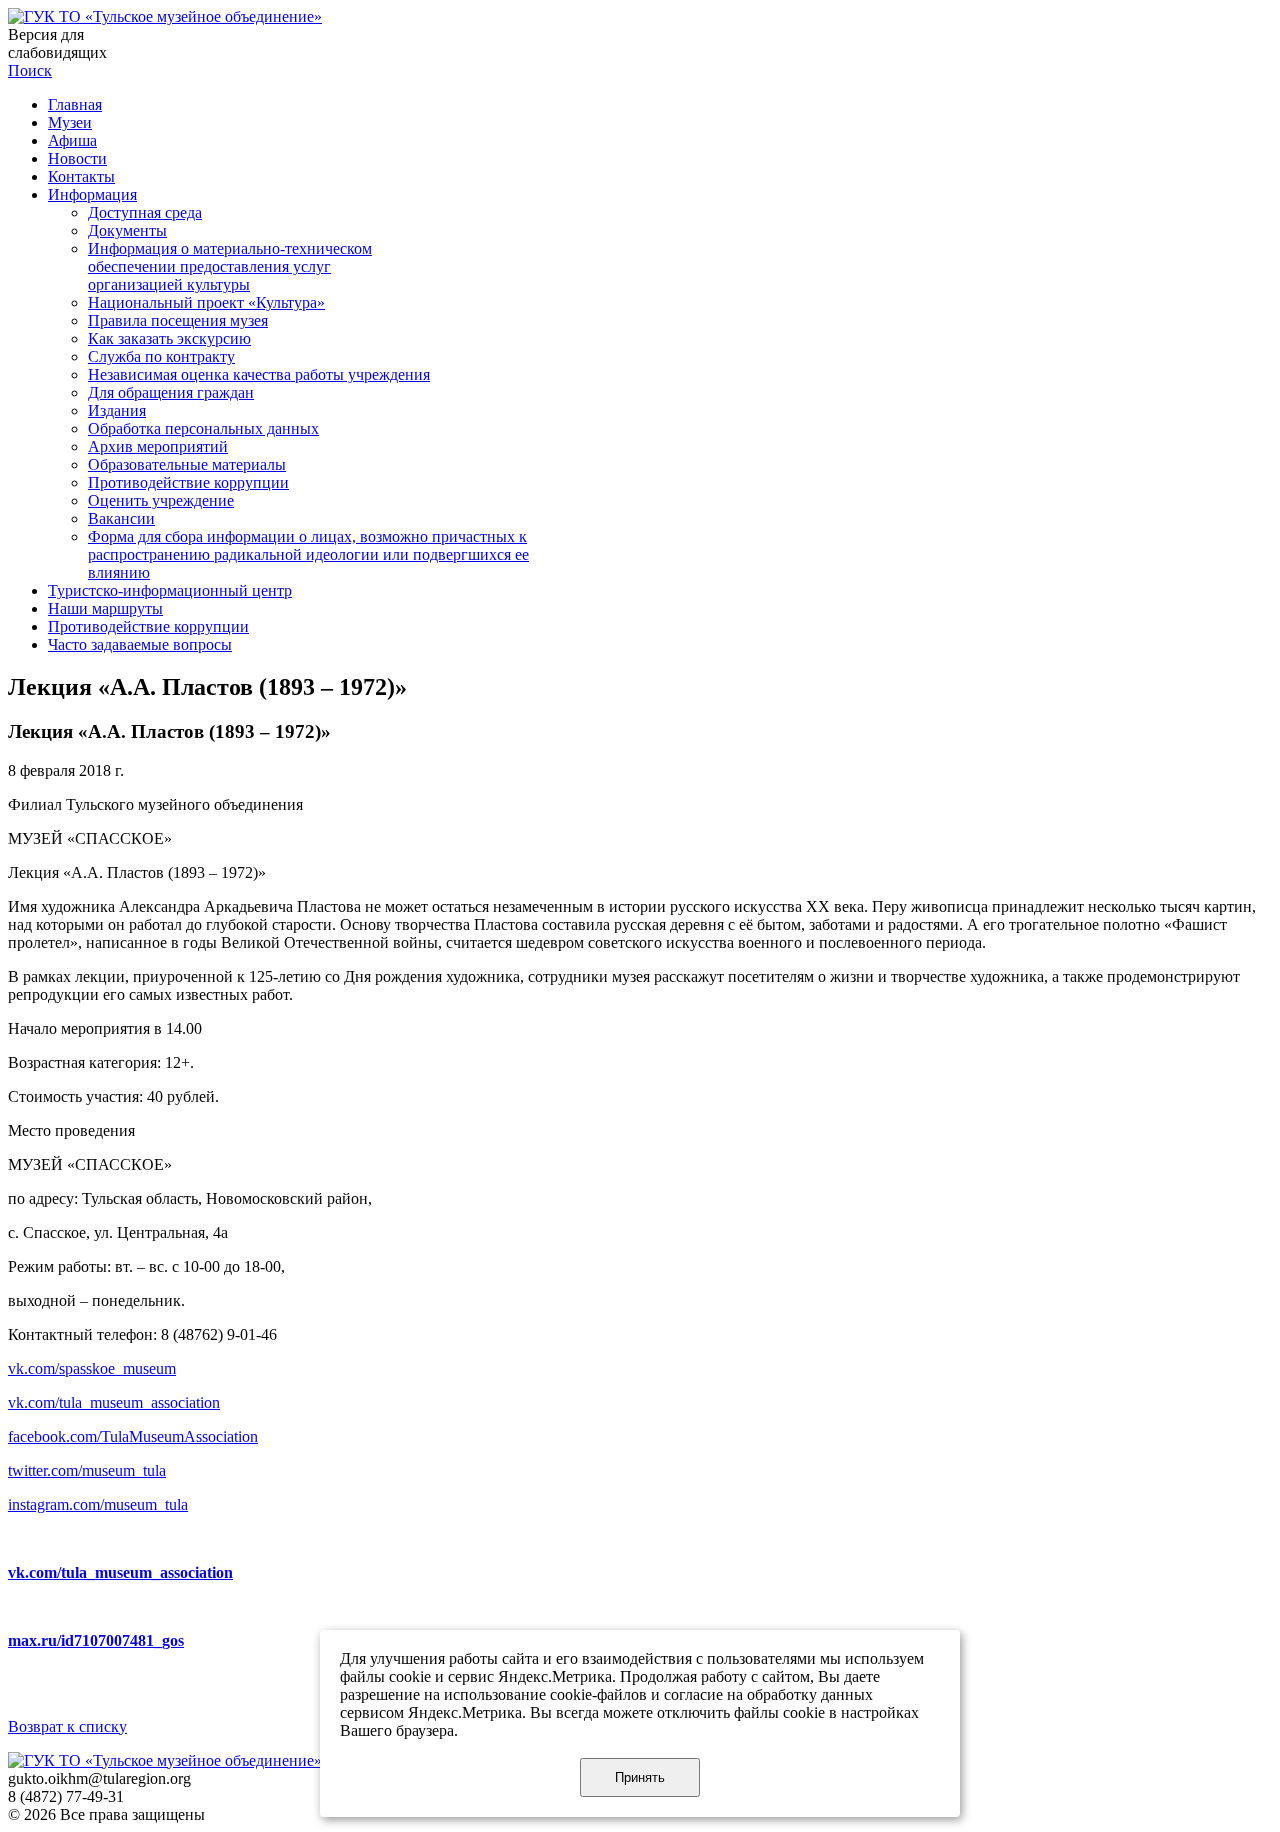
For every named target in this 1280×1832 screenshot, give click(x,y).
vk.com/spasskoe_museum (92, 1368)
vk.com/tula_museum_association (114, 1402)
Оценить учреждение (161, 500)
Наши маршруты (105, 608)
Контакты (81, 176)
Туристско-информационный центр (170, 590)
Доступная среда (145, 212)
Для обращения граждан (171, 392)
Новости (77, 158)
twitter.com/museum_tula (87, 1470)
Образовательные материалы (187, 464)
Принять (640, 1777)
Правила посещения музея (178, 320)
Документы (127, 230)
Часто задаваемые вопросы (140, 644)
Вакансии (121, 518)
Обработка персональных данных (203, 428)
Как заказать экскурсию (169, 338)
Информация (92, 194)
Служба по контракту (161, 356)
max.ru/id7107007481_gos (96, 1640)
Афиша (72, 140)
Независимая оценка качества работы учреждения (259, 374)
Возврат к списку (67, 1726)
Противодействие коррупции (188, 482)
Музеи (70, 122)
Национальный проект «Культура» (206, 302)
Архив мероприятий (158, 446)
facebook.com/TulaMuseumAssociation (133, 1436)
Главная (75, 104)
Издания (117, 410)
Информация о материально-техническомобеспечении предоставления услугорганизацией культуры (230, 266)
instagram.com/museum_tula (98, 1504)
